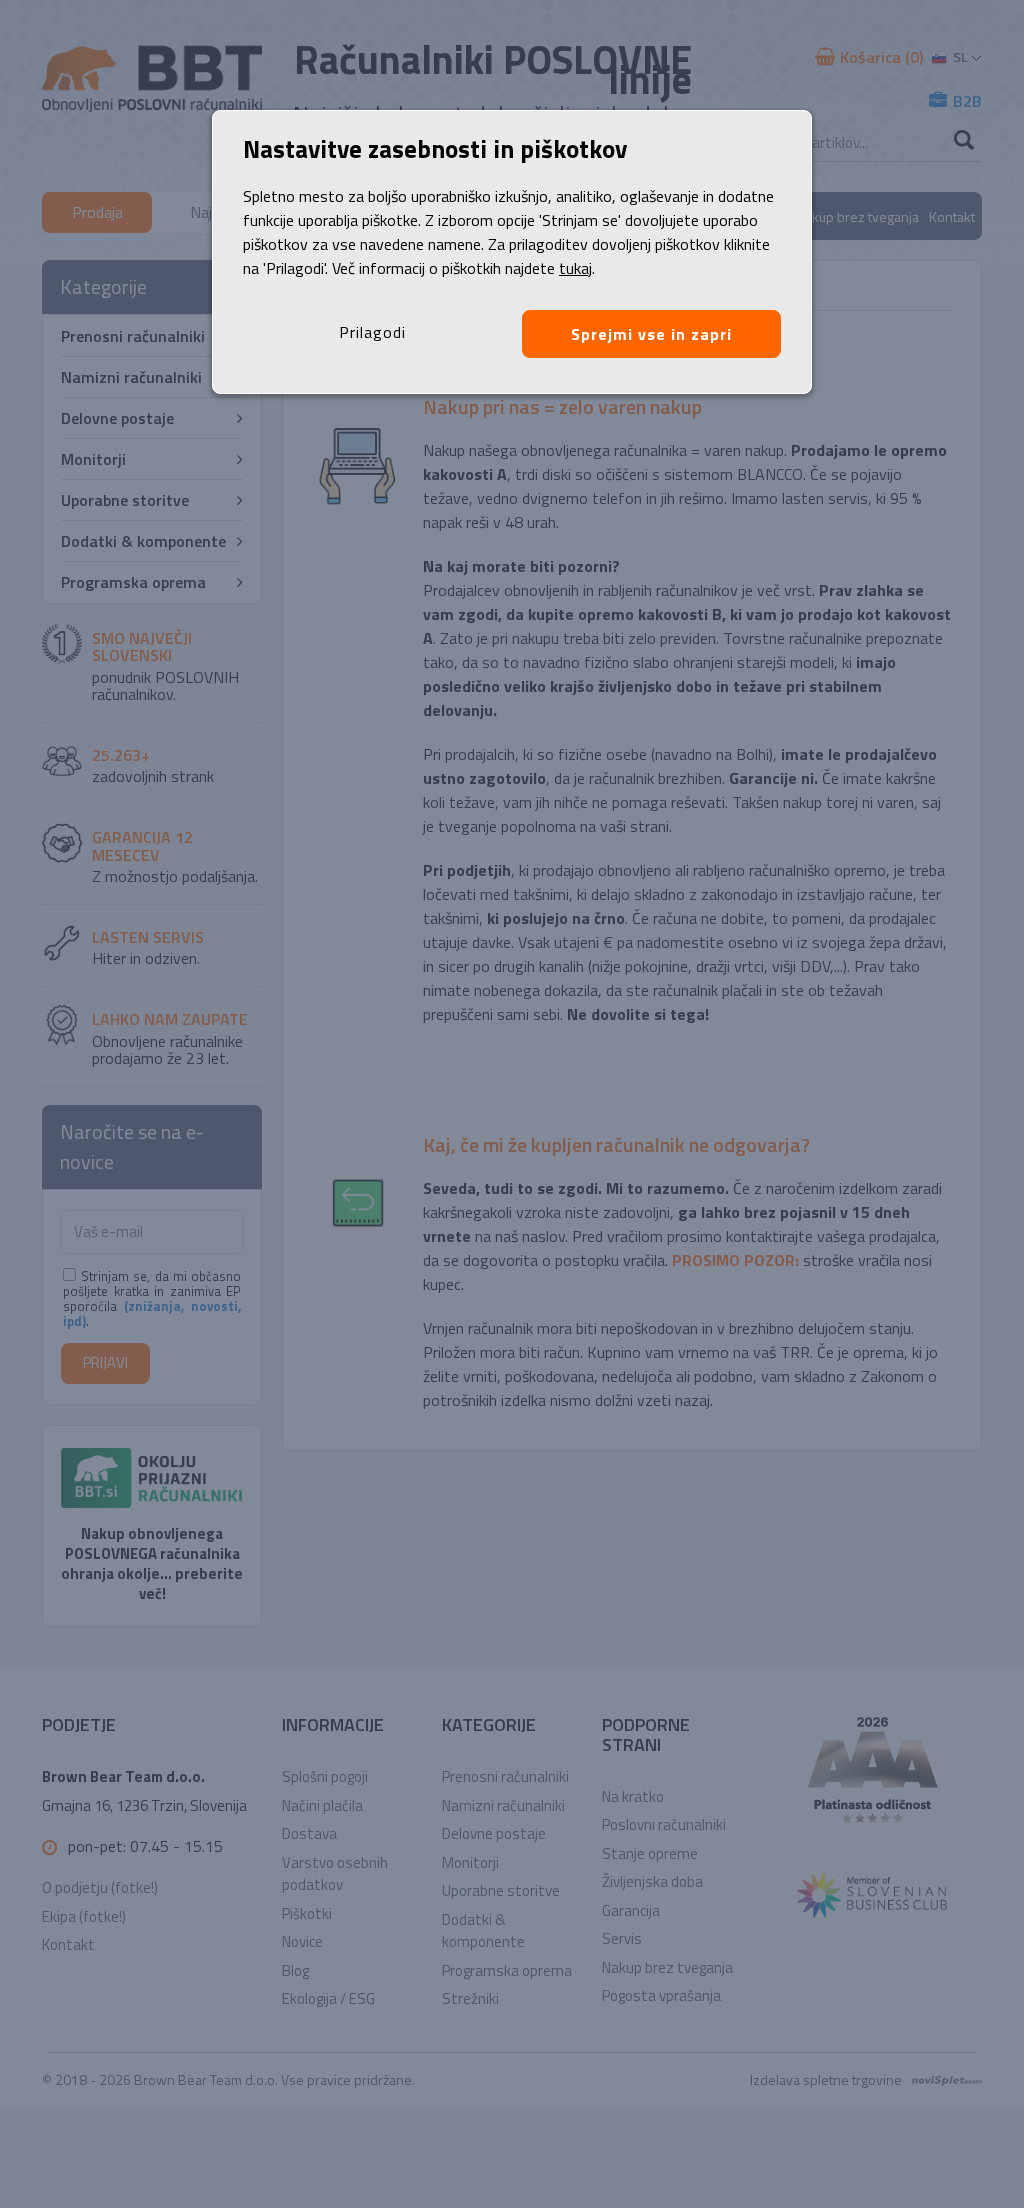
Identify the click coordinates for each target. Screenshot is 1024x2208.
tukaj (575, 268)
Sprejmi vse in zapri (651, 334)
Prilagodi (372, 332)
